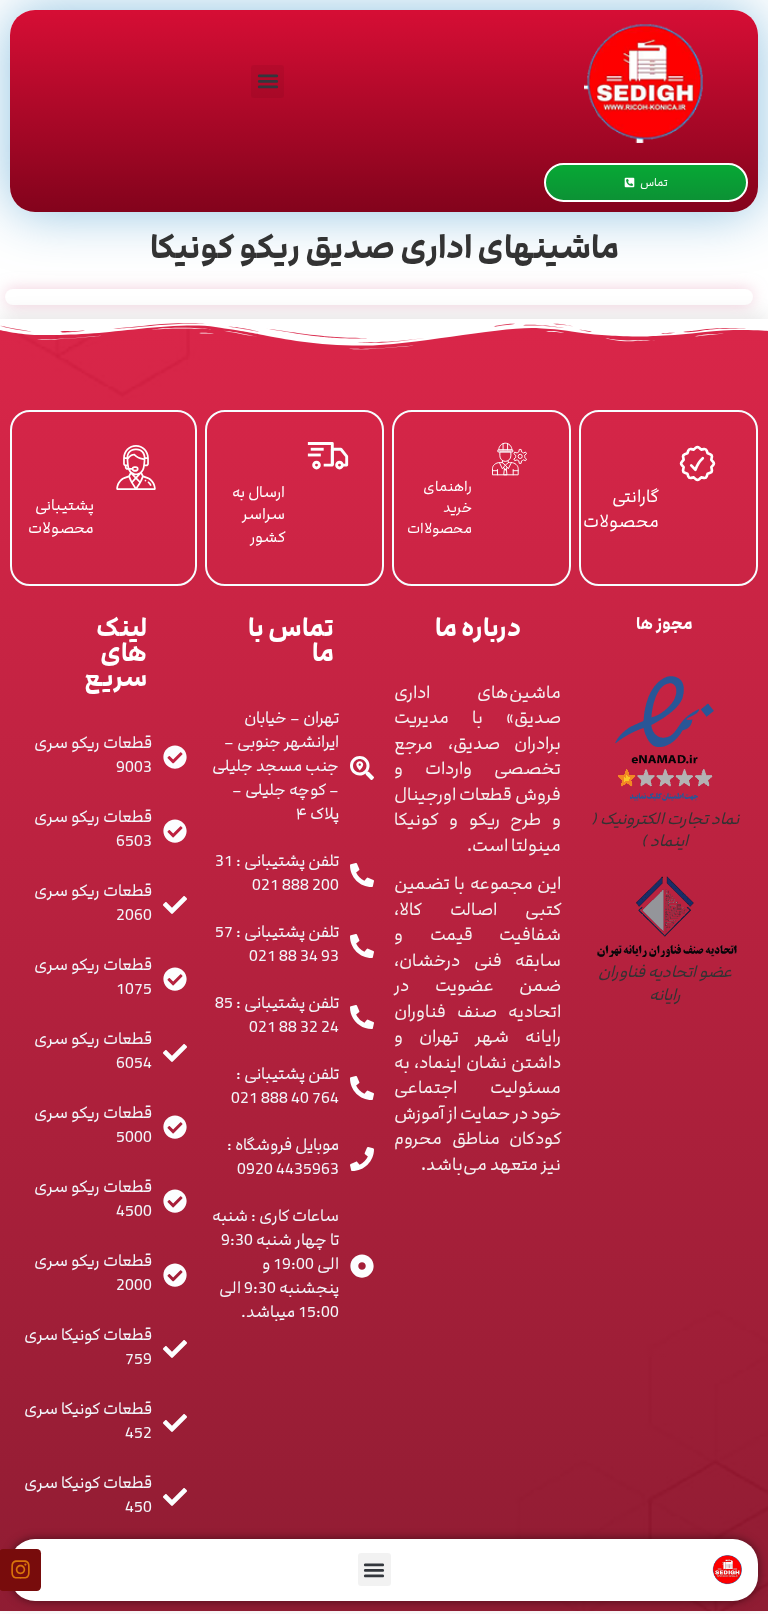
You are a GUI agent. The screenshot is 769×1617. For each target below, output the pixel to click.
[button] (267, 81)
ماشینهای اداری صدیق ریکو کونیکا (384, 248)
